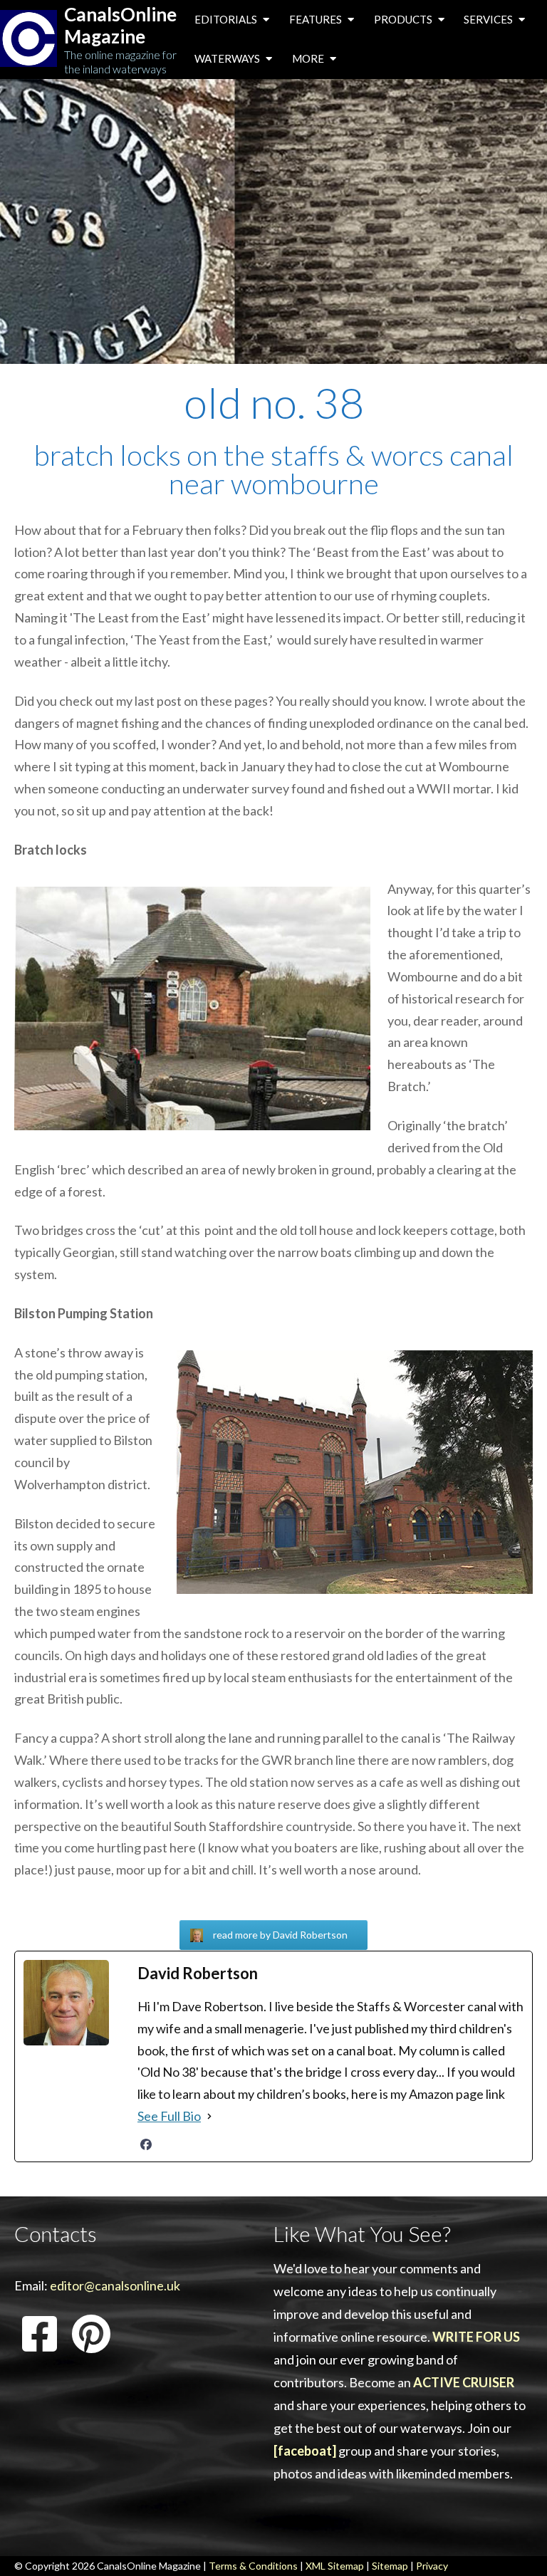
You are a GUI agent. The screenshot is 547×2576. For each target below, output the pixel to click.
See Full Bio (169, 2116)
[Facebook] (146, 2144)
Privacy (432, 2566)
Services (489, 19)
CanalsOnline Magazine (120, 26)
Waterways (228, 58)
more (309, 58)
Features (317, 19)
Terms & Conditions (253, 2566)
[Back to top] (515, 2543)
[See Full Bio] (209, 2116)
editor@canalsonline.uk (115, 2285)
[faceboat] (305, 2451)
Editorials (227, 19)
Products (404, 19)
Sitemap (390, 2566)
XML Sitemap (335, 2566)
